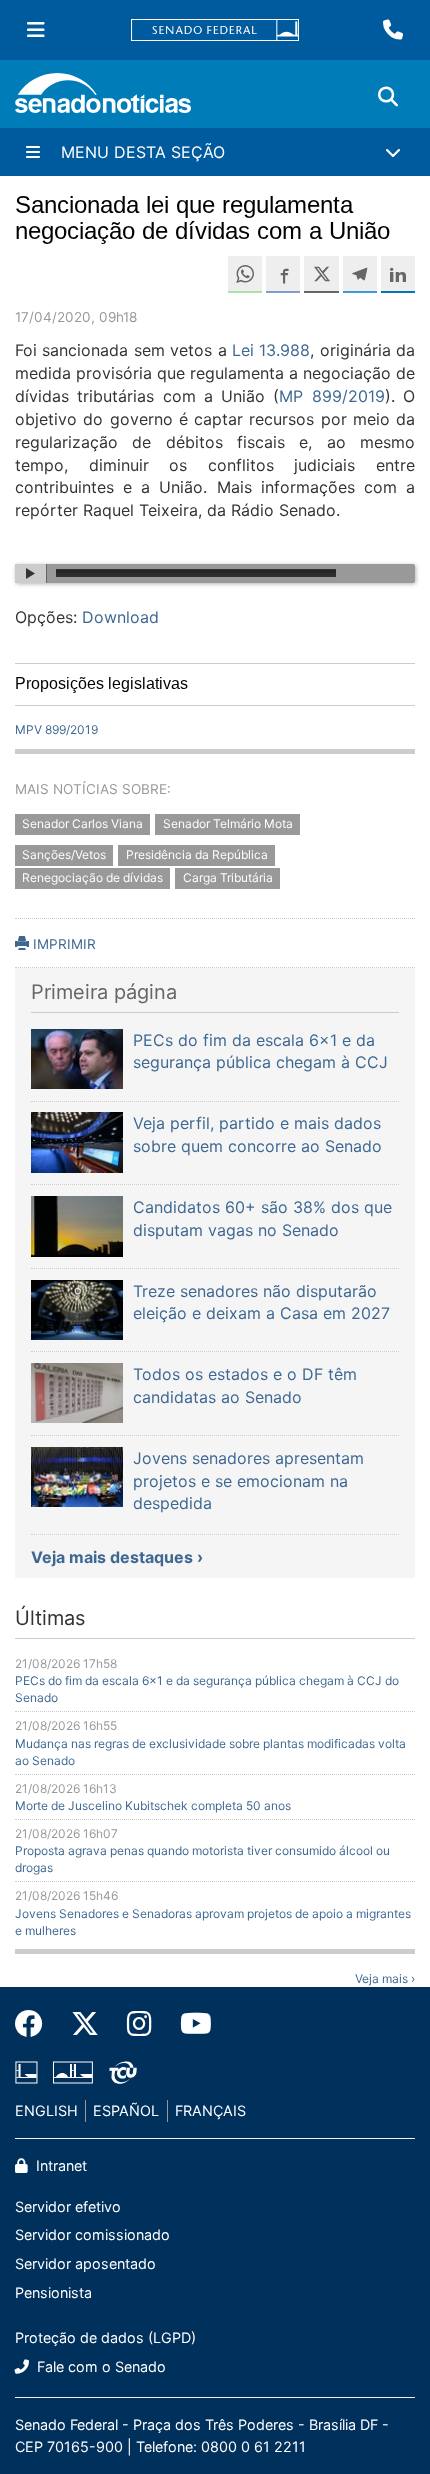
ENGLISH (46, 2110)
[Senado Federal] (215, 30)
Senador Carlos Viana (82, 824)
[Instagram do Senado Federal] (139, 2024)
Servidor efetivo (68, 2206)
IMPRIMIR (62, 944)
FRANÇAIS (210, 2110)
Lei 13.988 (271, 350)
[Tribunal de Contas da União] (123, 2071)
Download (120, 617)
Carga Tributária (228, 877)
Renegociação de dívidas (92, 877)
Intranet (59, 2165)
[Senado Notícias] (103, 100)
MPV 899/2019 (56, 729)
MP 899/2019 (331, 396)
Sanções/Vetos (64, 854)
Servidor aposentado (85, 2263)
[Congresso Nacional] (73, 2071)
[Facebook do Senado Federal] (36, 2024)
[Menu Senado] (36, 30)
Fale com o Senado (99, 2366)
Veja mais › (385, 1978)
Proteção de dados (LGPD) (105, 2337)
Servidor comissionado (92, 2234)
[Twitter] (85, 2024)
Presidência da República (197, 854)
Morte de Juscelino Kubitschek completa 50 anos (153, 1805)
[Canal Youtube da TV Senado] (189, 2024)
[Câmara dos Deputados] (26, 2071)
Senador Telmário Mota (228, 824)
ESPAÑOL (126, 2110)
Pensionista (53, 2292)
